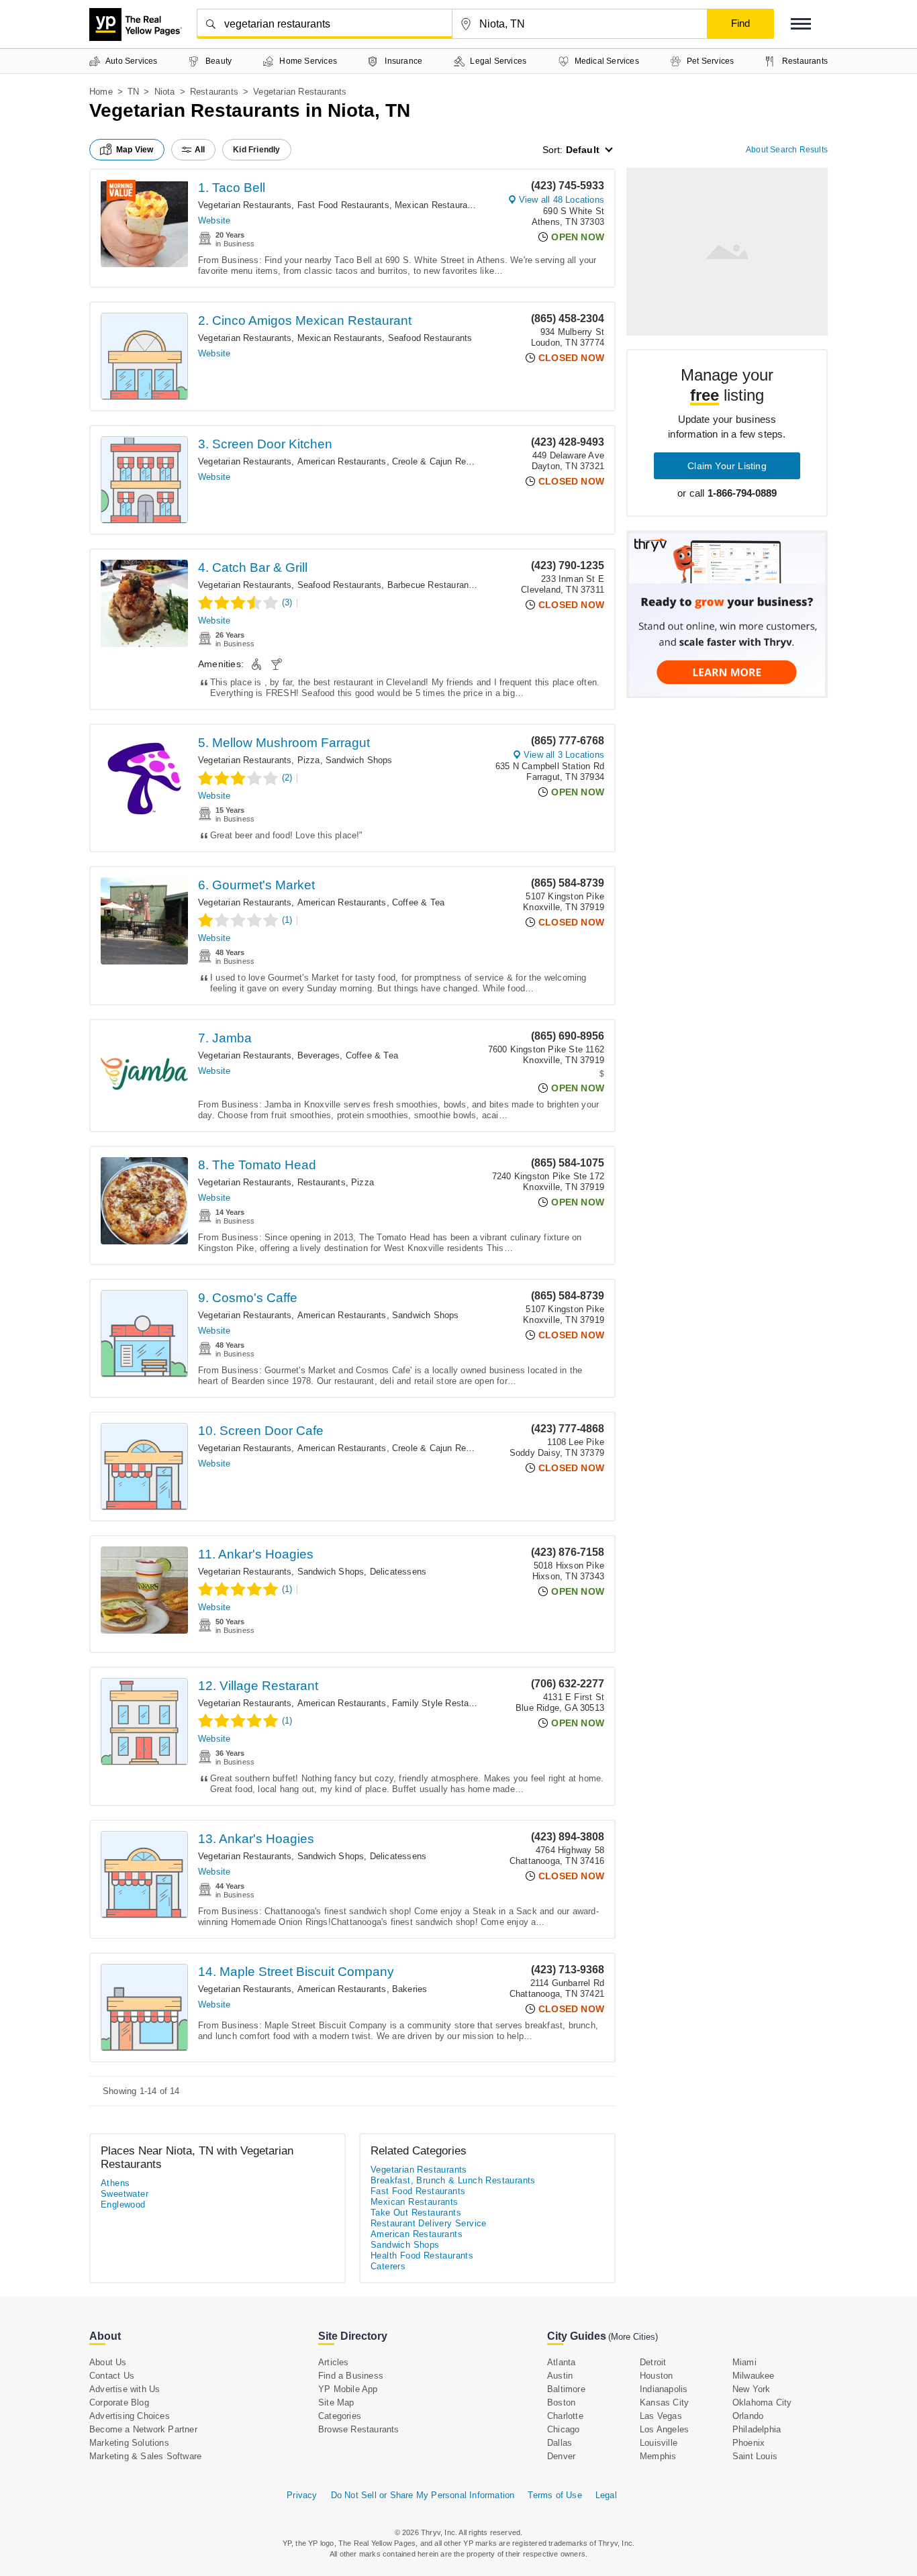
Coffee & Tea (418, 902)
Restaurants (214, 92)
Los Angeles (664, 2429)
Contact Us (112, 2376)
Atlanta (561, 2362)
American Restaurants (342, 461)
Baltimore (566, 2389)
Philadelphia (757, 2429)
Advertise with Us (125, 2389)
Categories (340, 2416)
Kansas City (664, 2402)
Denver (561, 2456)
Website (214, 220)
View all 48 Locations (562, 200)
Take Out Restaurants (416, 2213)
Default (583, 150)
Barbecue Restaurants (432, 585)
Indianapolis (664, 2389)
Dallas (560, 2443)
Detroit (653, 2362)
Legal (606, 2495)
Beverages (319, 1055)
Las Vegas (661, 2416)
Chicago (563, 2429)
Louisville (659, 2443)
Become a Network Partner (143, 2429)
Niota (165, 92)
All (200, 150)
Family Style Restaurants (443, 1703)
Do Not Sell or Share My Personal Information (423, 2495)
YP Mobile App (348, 2389)
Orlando (748, 2416)
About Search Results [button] (787, 150)
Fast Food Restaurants (343, 205)
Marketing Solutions (129, 2443)
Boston (561, 2402)
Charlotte (565, 2416)
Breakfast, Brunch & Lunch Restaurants (453, 2180)
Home (101, 92)
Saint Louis (755, 2456)
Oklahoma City (762, 2402)
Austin (560, 2376)
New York (752, 2389)
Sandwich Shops (359, 760)
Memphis (658, 2456)
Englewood (123, 2205)
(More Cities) (633, 2337)
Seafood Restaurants (430, 338)
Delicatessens (398, 1572)
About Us (108, 2362)
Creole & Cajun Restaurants (448, 461)
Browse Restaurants (359, 2429)
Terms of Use (554, 2495)
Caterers (388, 2266)
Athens (115, 2183)
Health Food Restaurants (422, 2256)
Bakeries (410, 1989)
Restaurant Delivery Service (429, 2223)
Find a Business (351, 2376)
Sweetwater (125, 2194)
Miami (744, 2362)
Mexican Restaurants (437, 205)
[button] (801, 24)
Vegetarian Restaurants (245, 205)
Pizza (309, 760)
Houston (656, 2376)
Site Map (336, 2402)
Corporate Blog (119, 2402)
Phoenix (749, 2443)
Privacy (302, 2495)
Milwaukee (754, 2376)
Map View (135, 150)
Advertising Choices (130, 2416)
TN (133, 92)
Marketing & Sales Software (145, 2456)
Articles (334, 2362)
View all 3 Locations (564, 755)
